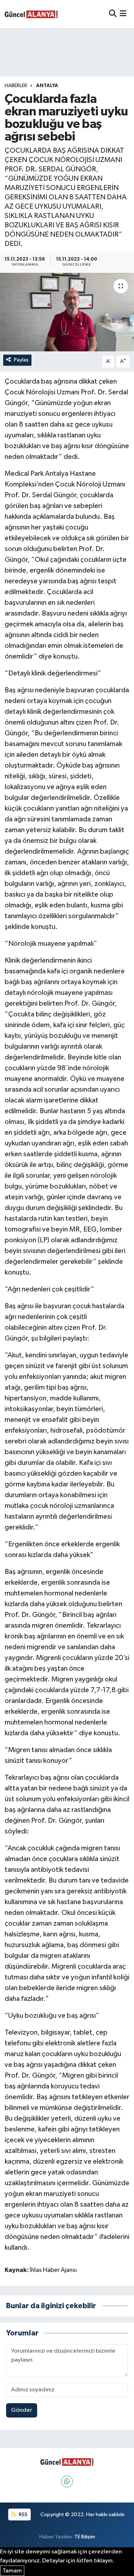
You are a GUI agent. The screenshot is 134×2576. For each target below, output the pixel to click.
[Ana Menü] (123, 14)
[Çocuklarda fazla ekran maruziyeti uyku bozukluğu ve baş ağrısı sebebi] (67, 312)
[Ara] (113, 14)
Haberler (16, 86)
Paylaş (21, 360)
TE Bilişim (85, 2537)
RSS (23, 2515)
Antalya (47, 86)
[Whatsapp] (67, 2482)
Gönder (22, 2410)
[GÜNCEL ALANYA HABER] (31, 14)
